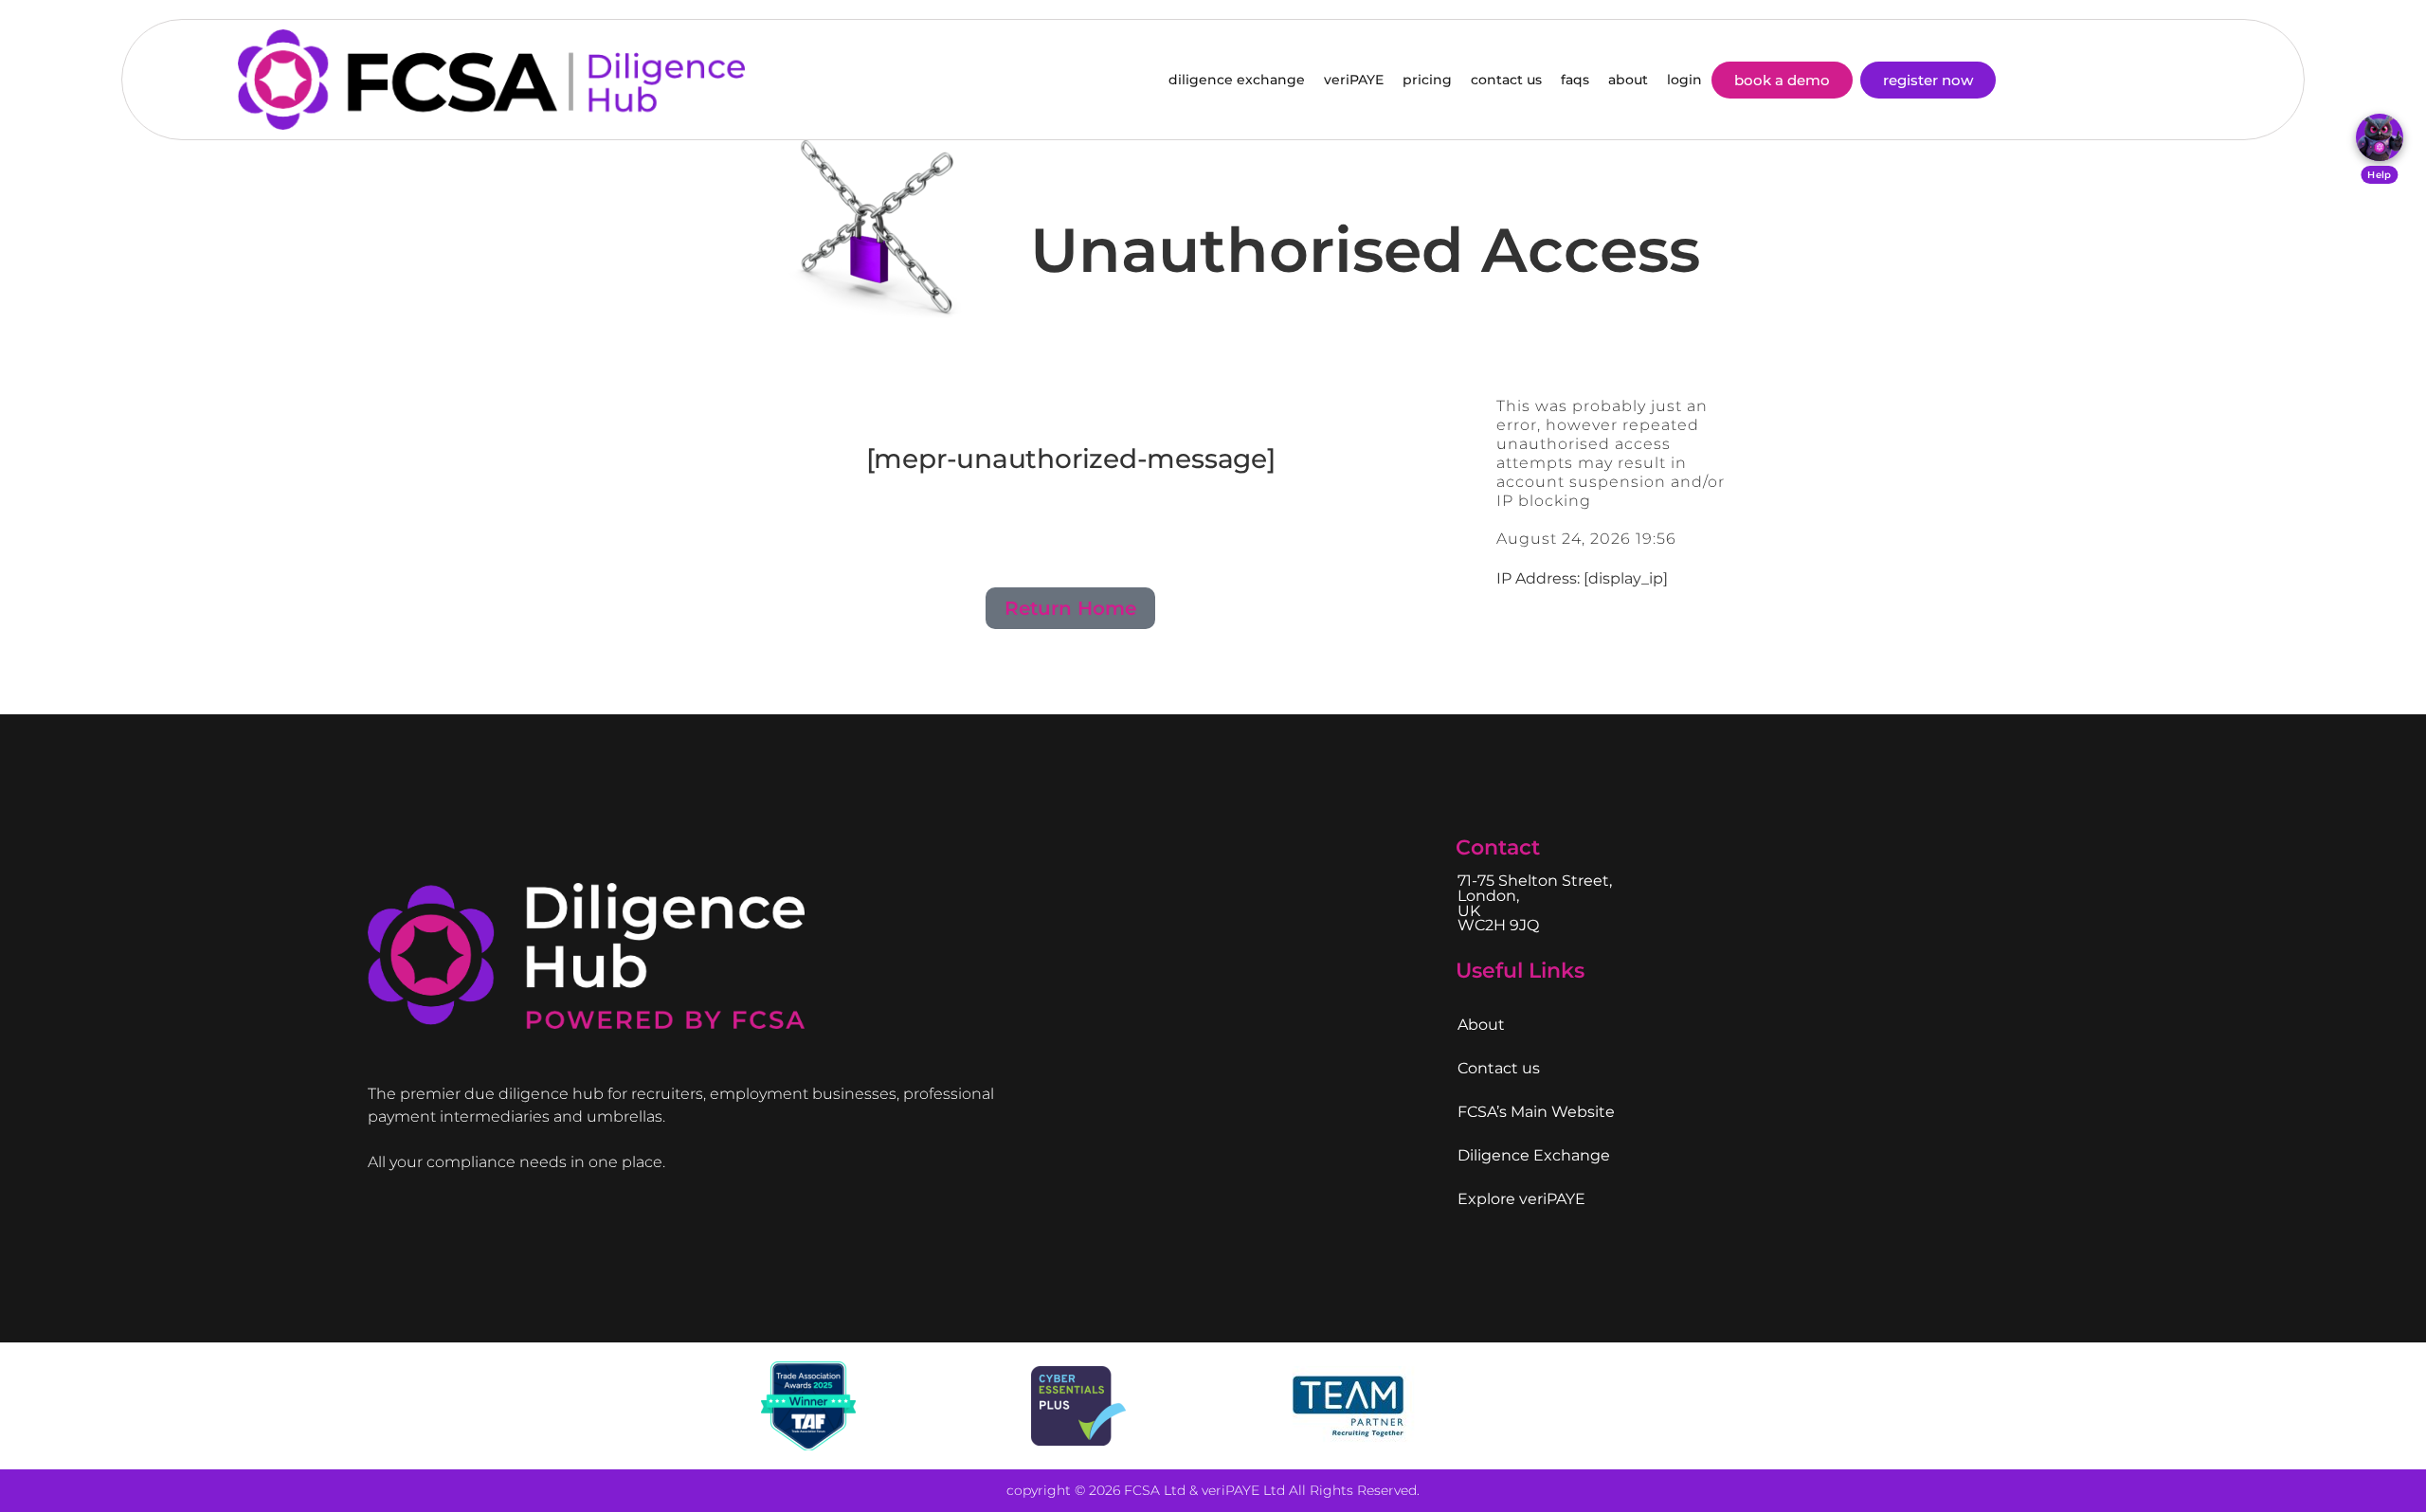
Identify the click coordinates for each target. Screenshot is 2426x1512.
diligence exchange (1237, 80)
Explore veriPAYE (1521, 1199)
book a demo (1782, 80)
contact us (1506, 80)
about (1628, 80)
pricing (1427, 80)
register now (1928, 80)
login (1684, 80)
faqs (1575, 80)
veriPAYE (1354, 80)
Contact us (1499, 1068)
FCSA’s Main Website (1536, 1112)
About (1481, 1025)
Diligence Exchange (1534, 1155)
